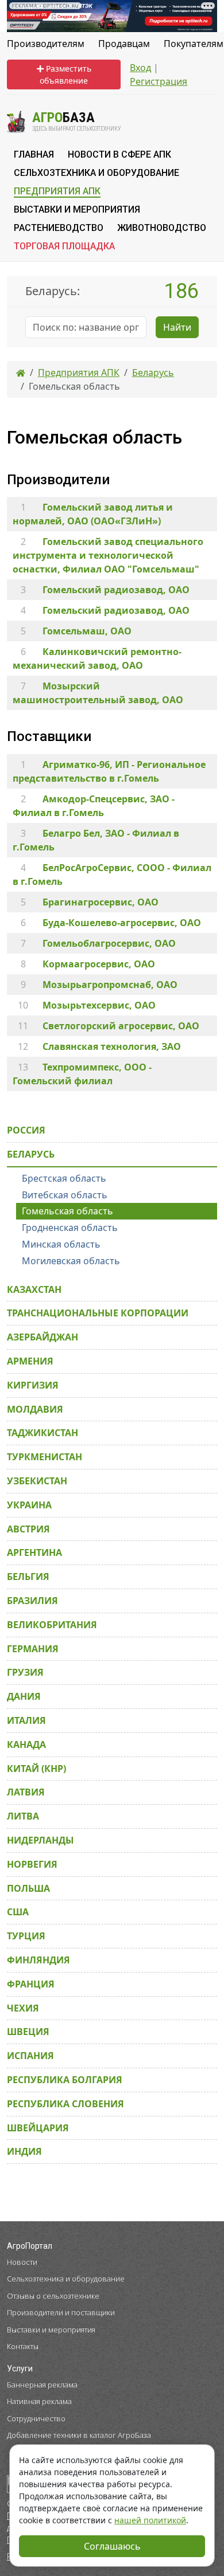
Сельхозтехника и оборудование (66, 2279)
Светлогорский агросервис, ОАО (121, 1026)
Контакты (23, 2346)
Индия (24, 2151)
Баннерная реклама (42, 2385)
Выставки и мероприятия (51, 2330)
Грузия (25, 1672)
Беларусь (31, 1154)
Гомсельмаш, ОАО (87, 631)
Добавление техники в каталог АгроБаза (79, 2435)
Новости (22, 2262)
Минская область (61, 1244)
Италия (26, 1720)
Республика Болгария (65, 2080)
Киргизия (33, 1385)
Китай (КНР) (36, 1769)
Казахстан (34, 1289)
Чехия (23, 2008)
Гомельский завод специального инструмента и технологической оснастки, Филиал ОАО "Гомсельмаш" (108, 555)
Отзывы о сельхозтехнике (53, 2296)
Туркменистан (45, 1457)
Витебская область (65, 1195)
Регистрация (159, 81)
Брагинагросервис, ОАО (101, 902)
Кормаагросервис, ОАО (99, 964)
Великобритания (52, 1625)
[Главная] (21, 373)
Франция (31, 1984)
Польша (28, 1888)
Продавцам (124, 44)
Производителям (46, 44)
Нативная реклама (39, 2401)
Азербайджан (43, 1337)
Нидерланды (40, 1840)
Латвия (26, 1792)
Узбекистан (37, 1481)
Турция (26, 1936)
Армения (30, 1361)
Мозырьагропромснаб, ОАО (110, 985)
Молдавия (35, 1409)
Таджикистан (43, 1433)
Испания (30, 2056)
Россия (26, 1130)
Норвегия (32, 1864)
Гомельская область (67, 1211)
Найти (177, 327)
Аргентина (34, 1552)
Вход (140, 68)
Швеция (28, 2032)
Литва (23, 1816)
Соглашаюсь (112, 2546)
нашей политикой (150, 2520)
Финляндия (38, 1960)
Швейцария (38, 2128)
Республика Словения (65, 2104)
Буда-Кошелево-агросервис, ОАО (122, 923)
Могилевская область (71, 1261)
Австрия (28, 1529)
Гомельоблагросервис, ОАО (109, 943)
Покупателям (194, 44)
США (18, 1912)
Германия (33, 1649)
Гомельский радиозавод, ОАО (116, 590)
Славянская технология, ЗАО (112, 1046)
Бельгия (28, 1577)
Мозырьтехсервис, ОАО (99, 1005)
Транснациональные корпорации (98, 1313)
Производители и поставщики (61, 2312)
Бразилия (32, 1601)
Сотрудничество (36, 2418)
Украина (29, 1505)
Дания (24, 1696)
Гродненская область (70, 1228)
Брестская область (64, 1178)
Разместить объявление (65, 75)
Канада (26, 1744)
